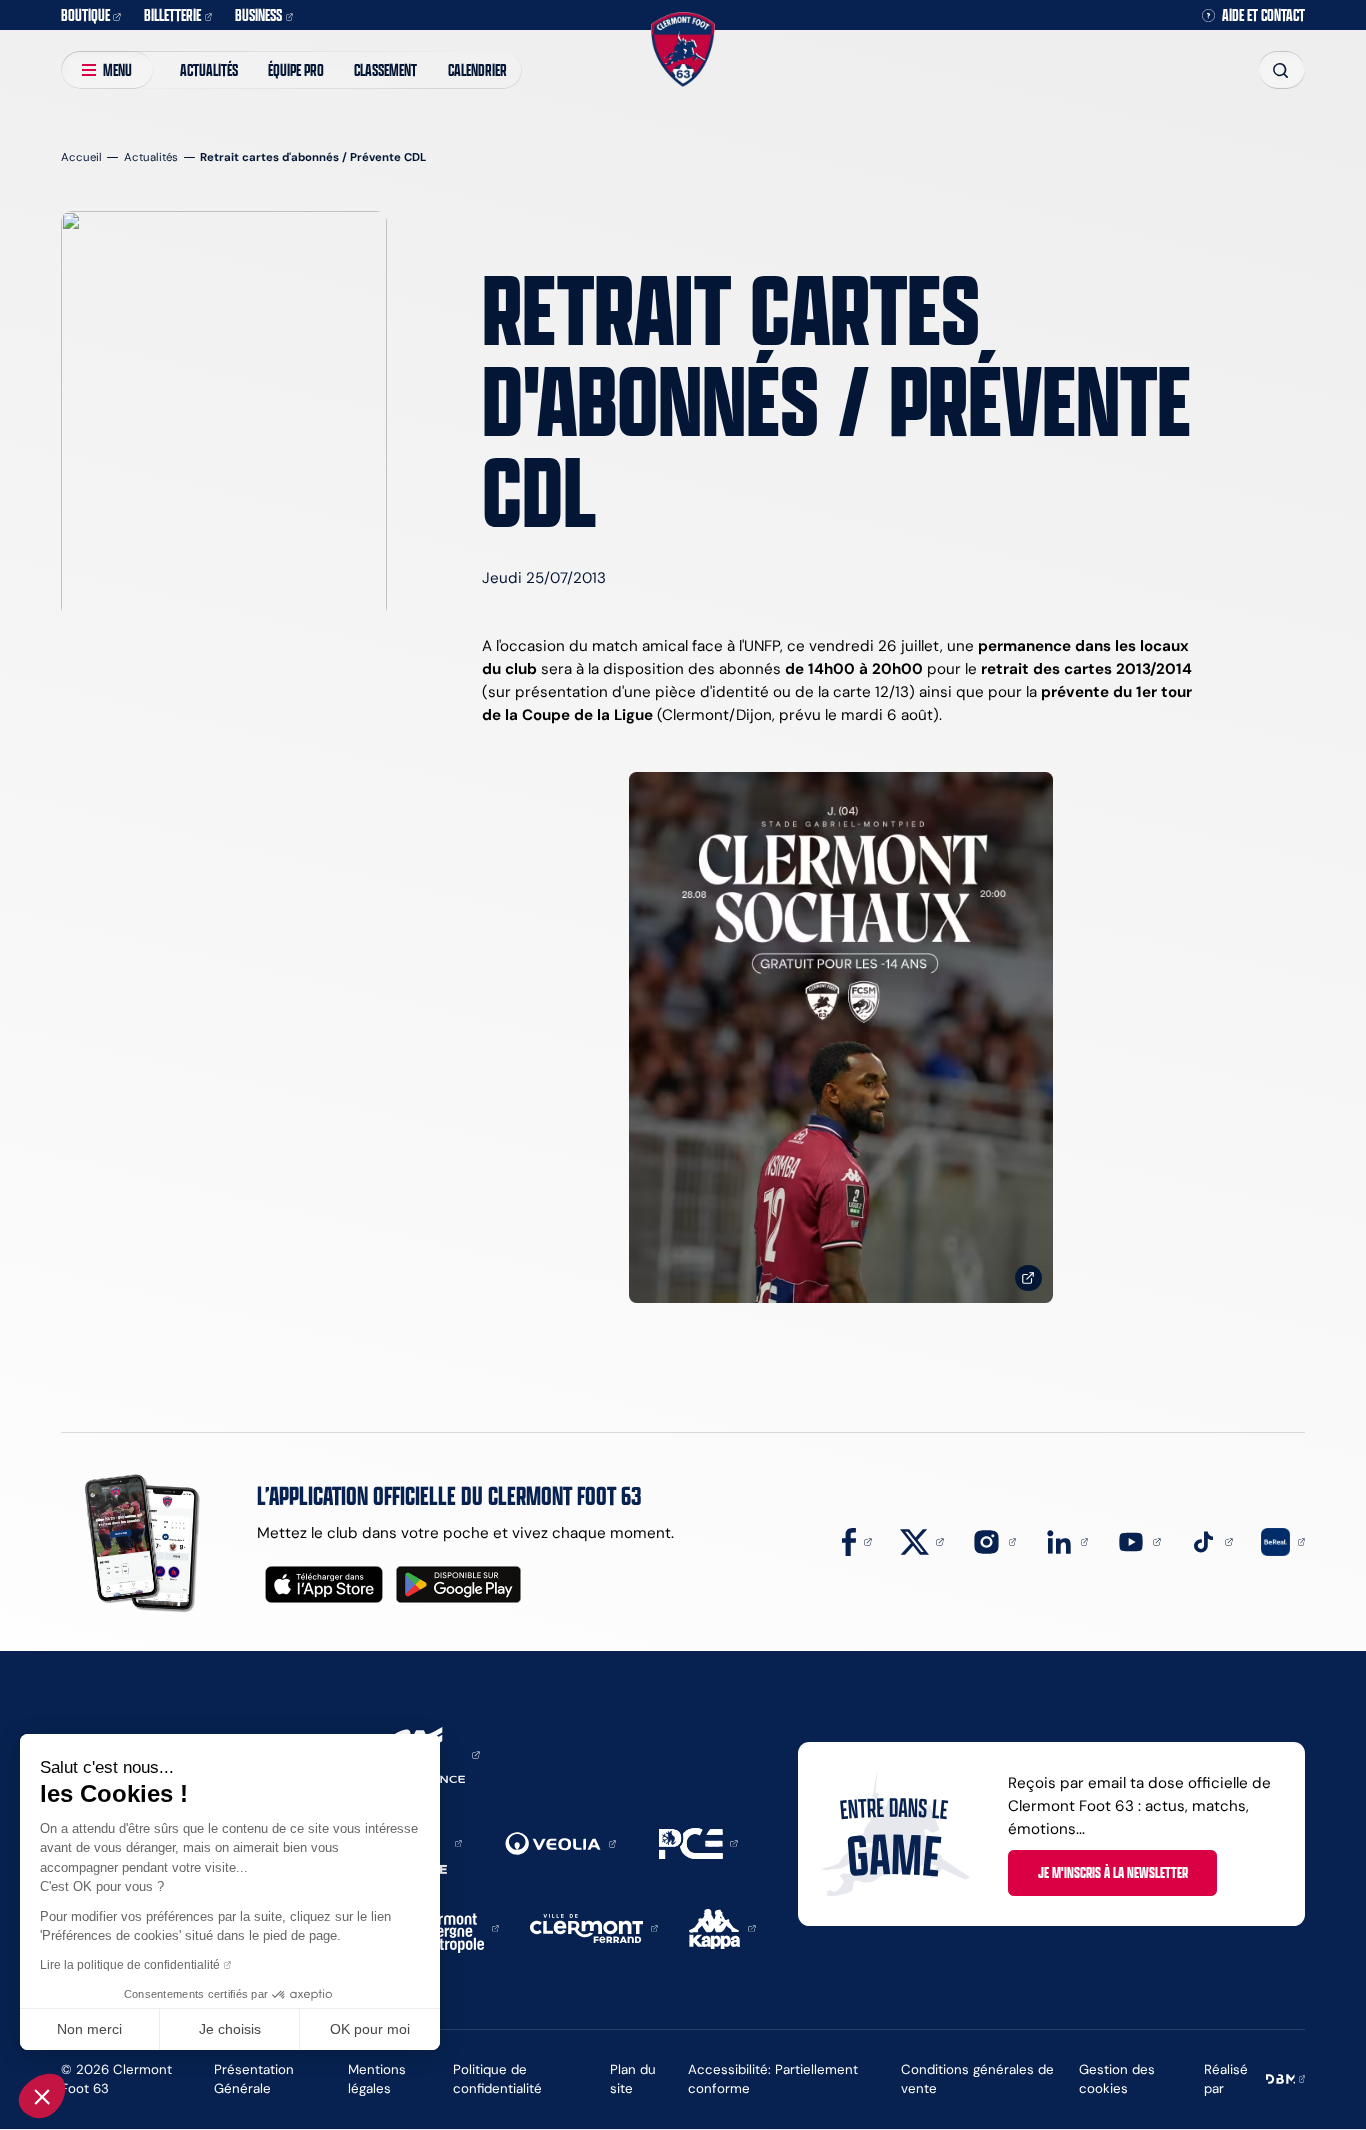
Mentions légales (377, 2078)
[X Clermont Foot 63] (922, 1540)
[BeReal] (1283, 1540)
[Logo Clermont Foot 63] (683, 49)
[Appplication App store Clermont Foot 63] (324, 1584)
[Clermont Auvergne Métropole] (452, 1926)
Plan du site (633, 2078)
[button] (42, 2096)
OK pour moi (370, 2029)
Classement (385, 69)
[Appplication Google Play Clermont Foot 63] (458, 1584)
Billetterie (172, 14)
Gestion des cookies (1117, 2078)
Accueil (81, 157)
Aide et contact (1263, 15)
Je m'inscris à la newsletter (1113, 1872)
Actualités (209, 69)
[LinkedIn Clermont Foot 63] (1067, 1540)
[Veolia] (560, 1842)
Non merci (89, 2029)
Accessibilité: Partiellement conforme (773, 2078)
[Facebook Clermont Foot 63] (857, 1540)
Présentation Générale (254, 2078)
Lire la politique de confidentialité (130, 1965)
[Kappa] (722, 1926)
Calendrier (477, 69)
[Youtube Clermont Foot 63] (1139, 1540)
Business (258, 14)
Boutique (85, 14)
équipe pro (296, 69)
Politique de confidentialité (497, 2078)
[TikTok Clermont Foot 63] (1211, 1540)
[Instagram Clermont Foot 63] (994, 1540)
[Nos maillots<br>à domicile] (841, 1037)
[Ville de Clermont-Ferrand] (594, 1926)
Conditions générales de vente (977, 2078)
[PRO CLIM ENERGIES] (698, 1841)
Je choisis (230, 2029)
